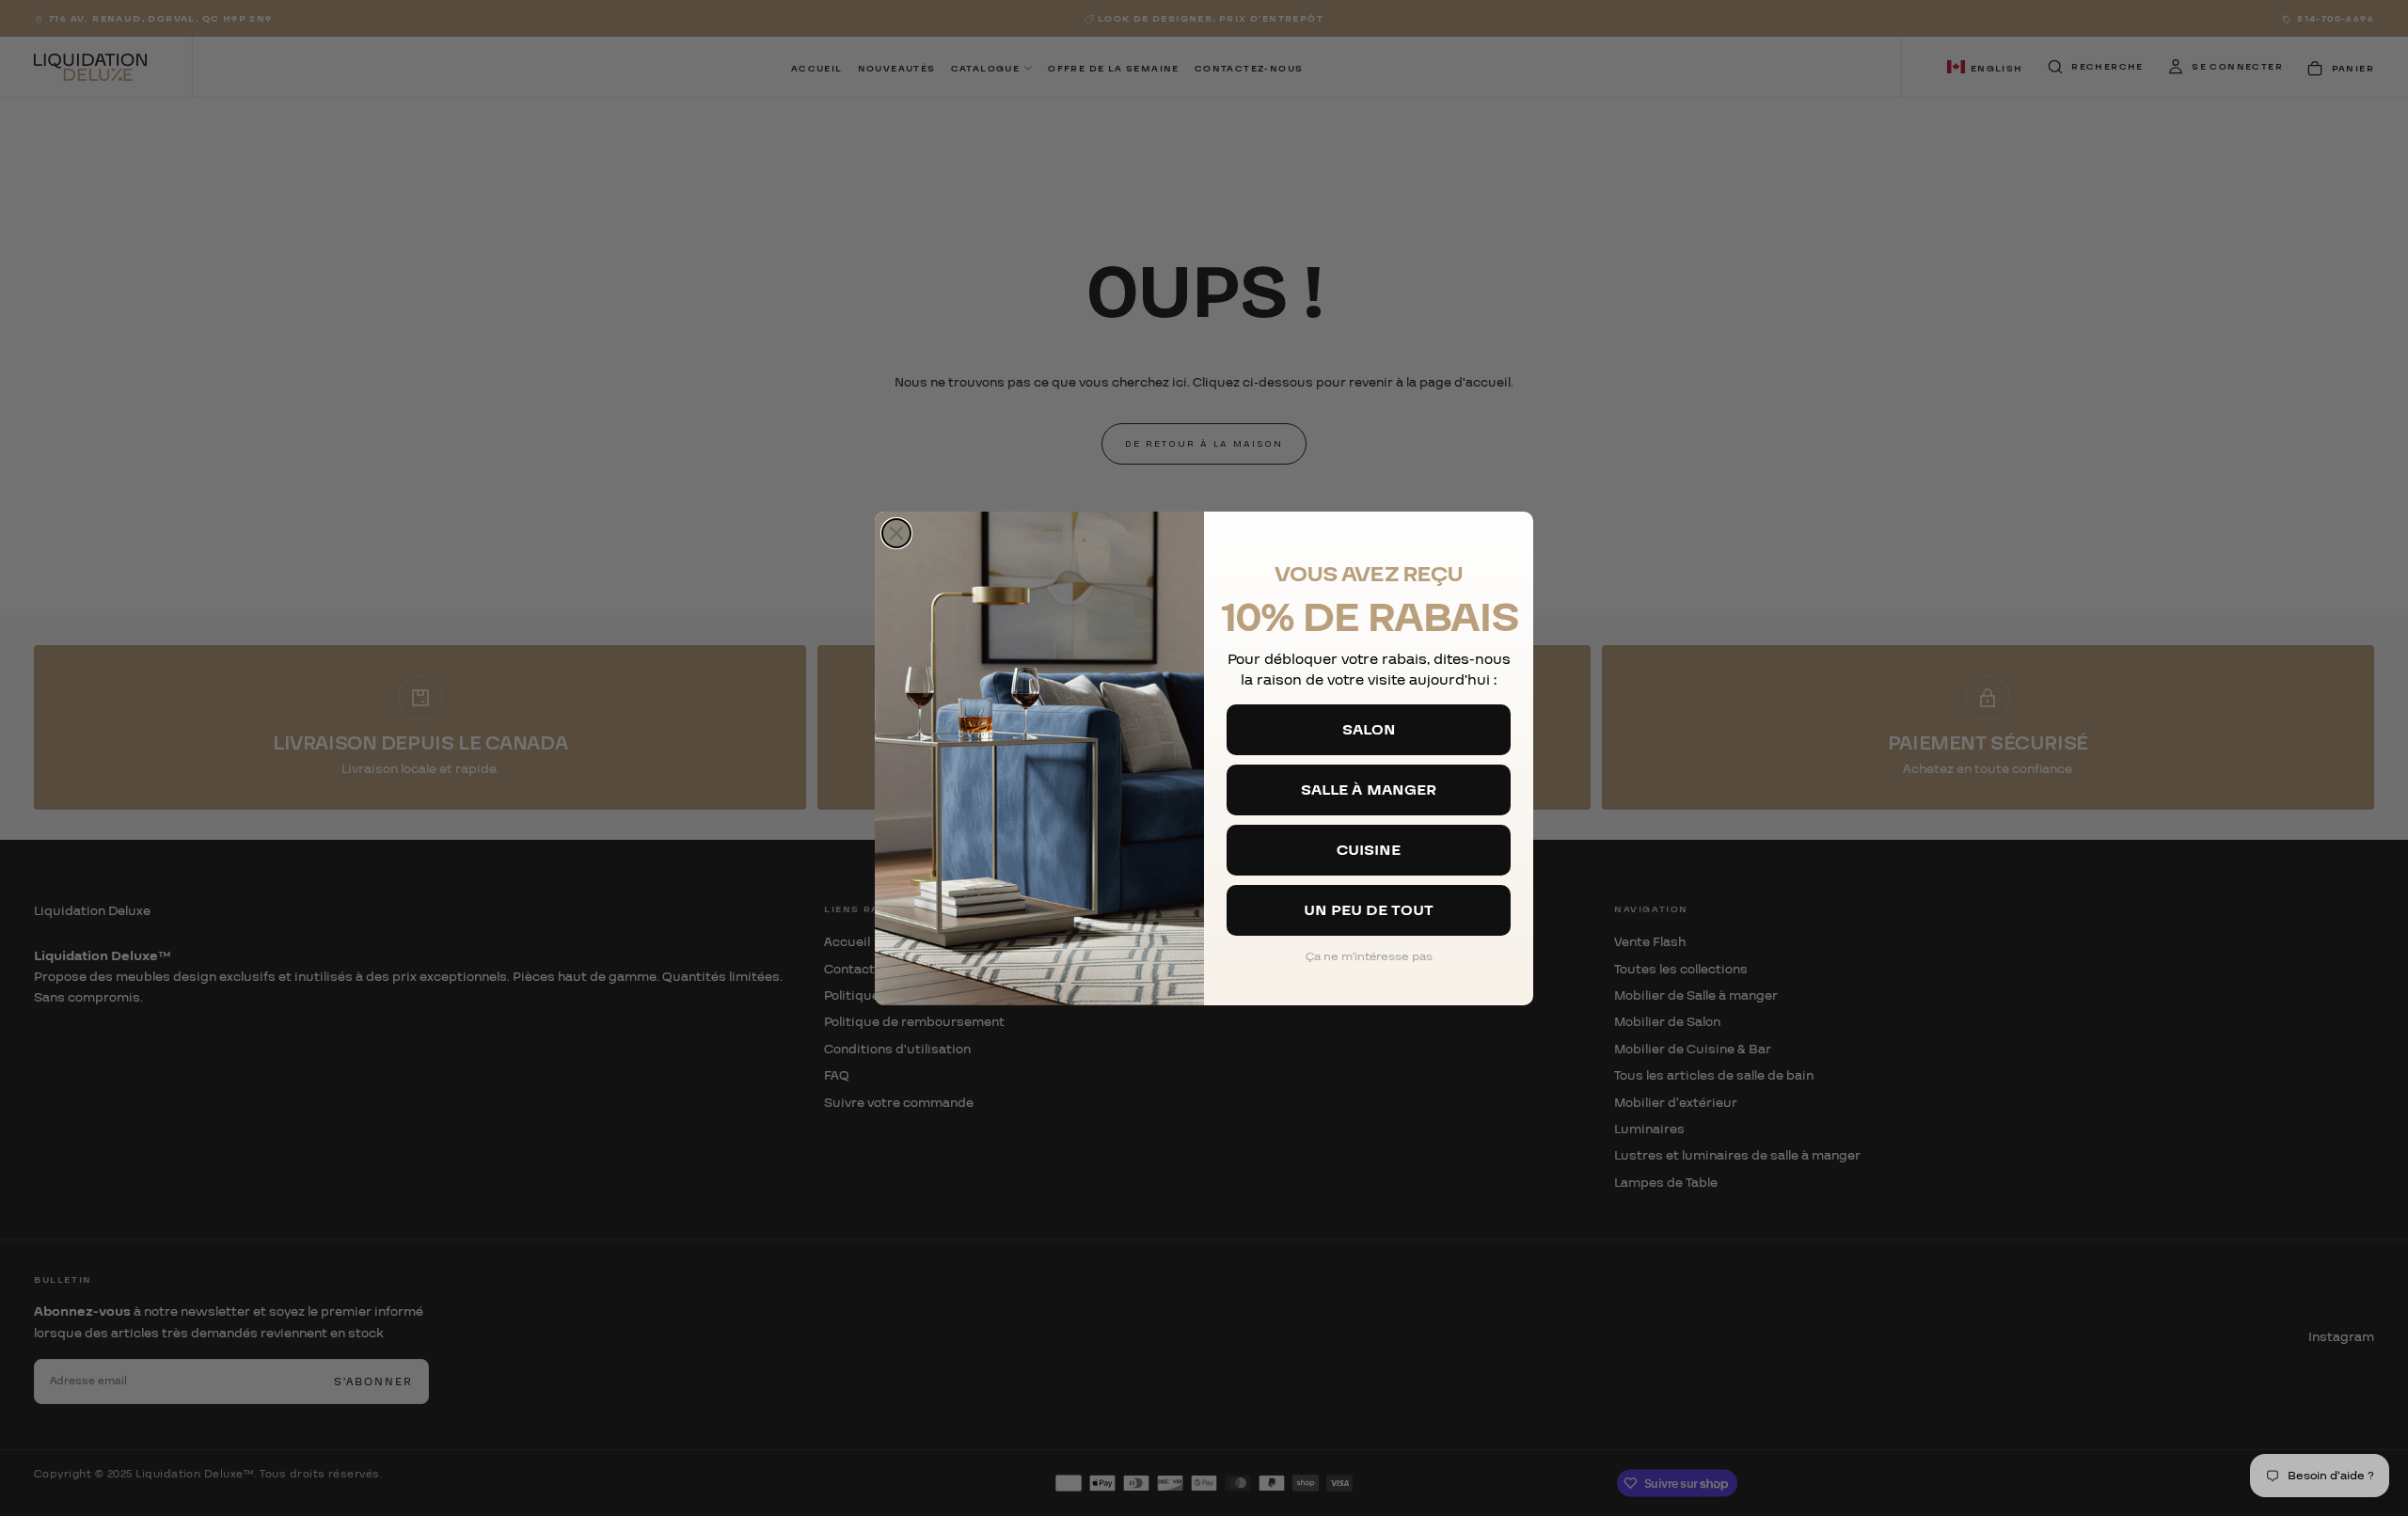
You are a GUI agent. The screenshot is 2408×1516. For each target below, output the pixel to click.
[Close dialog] (896, 533)
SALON (1369, 730)
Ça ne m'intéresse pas (1369, 956)
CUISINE (1369, 850)
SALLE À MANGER (1369, 790)
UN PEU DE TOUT (1369, 910)
